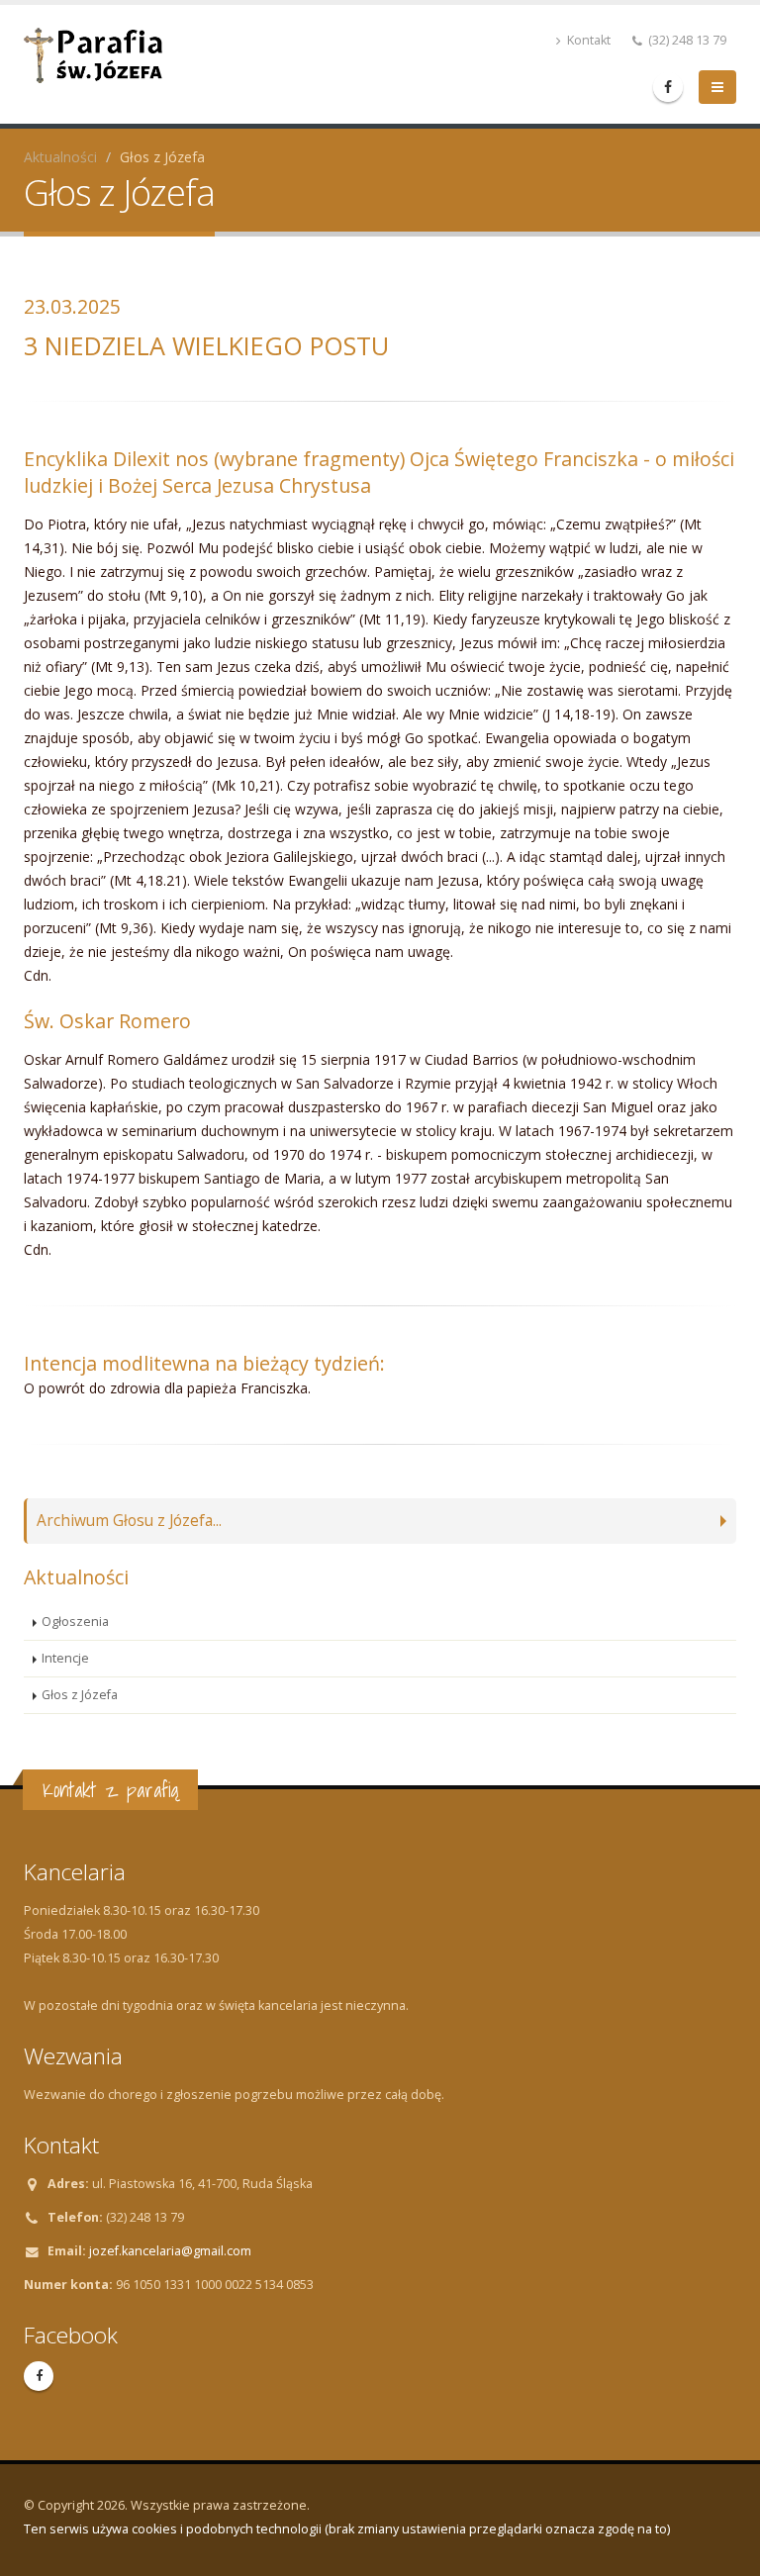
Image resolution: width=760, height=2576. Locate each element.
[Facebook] (668, 87)
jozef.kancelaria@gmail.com (170, 2251)
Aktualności (60, 157)
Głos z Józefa (80, 1695)
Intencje (65, 1658)
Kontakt (587, 40)
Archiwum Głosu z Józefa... (129, 1521)
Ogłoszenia (75, 1622)
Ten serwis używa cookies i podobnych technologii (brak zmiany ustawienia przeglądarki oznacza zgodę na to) (347, 2529)
